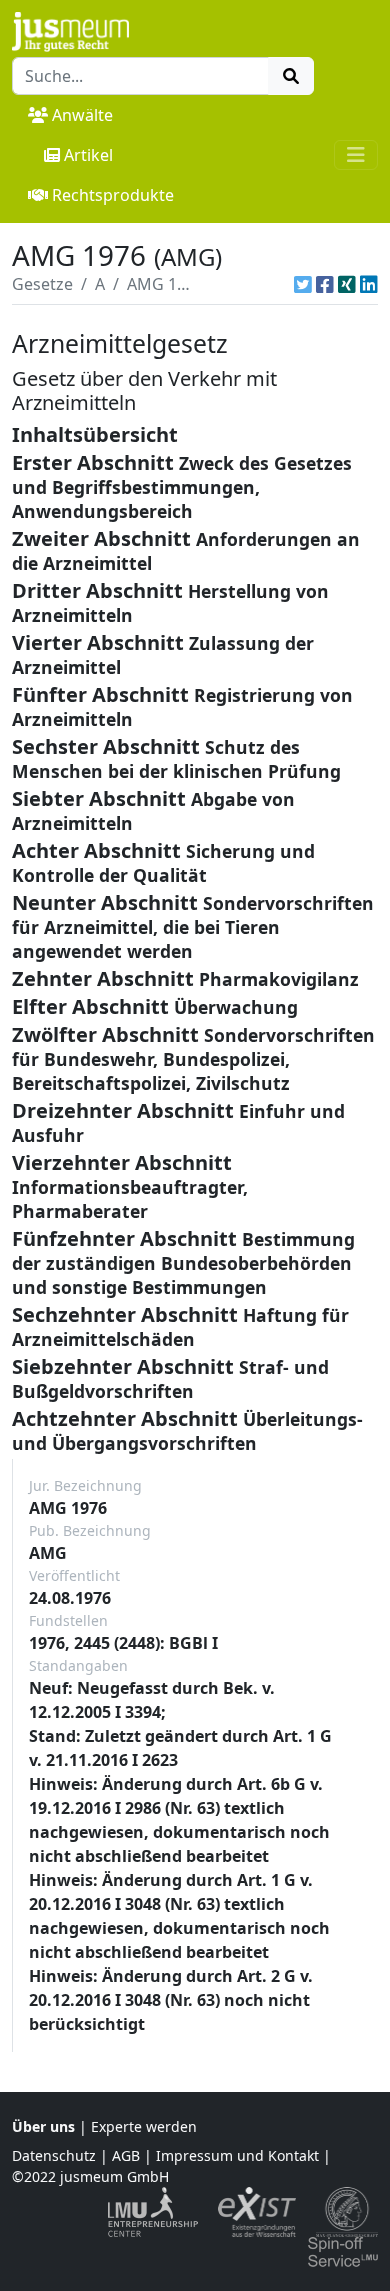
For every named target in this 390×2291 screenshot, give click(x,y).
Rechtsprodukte (113, 195)
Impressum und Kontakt (237, 2155)
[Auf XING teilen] (347, 284)
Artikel (88, 155)
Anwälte (82, 115)
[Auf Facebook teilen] (325, 284)
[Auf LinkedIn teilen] (369, 284)
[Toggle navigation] (356, 155)
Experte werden (144, 2126)
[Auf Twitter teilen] (303, 284)
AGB (126, 2155)
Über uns (43, 2126)
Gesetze (42, 284)
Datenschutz (54, 2155)
